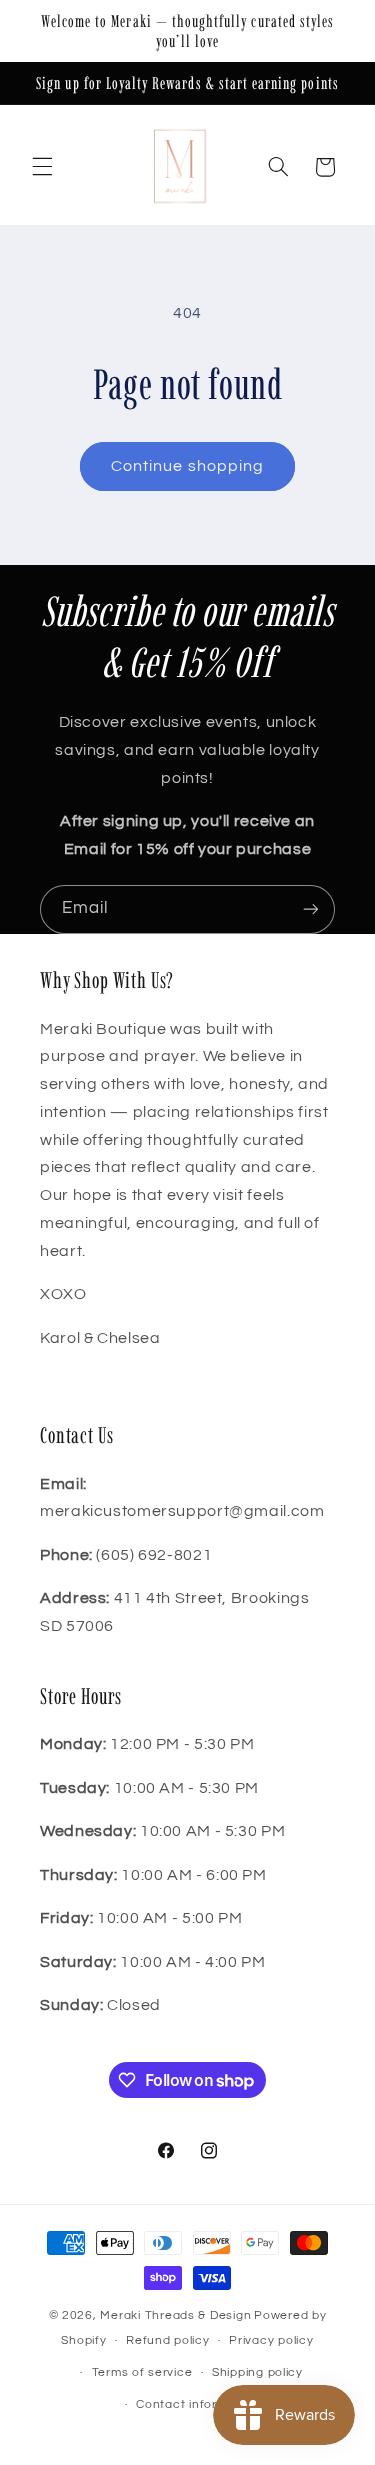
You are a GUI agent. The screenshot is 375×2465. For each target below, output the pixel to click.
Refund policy (168, 2340)
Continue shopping (187, 466)
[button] (42, 167)
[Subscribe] (311, 909)
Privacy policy (271, 2340)
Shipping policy (257, 2372)
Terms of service (142, 2372)
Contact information (197, 2404)
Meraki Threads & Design (175, 2315)
